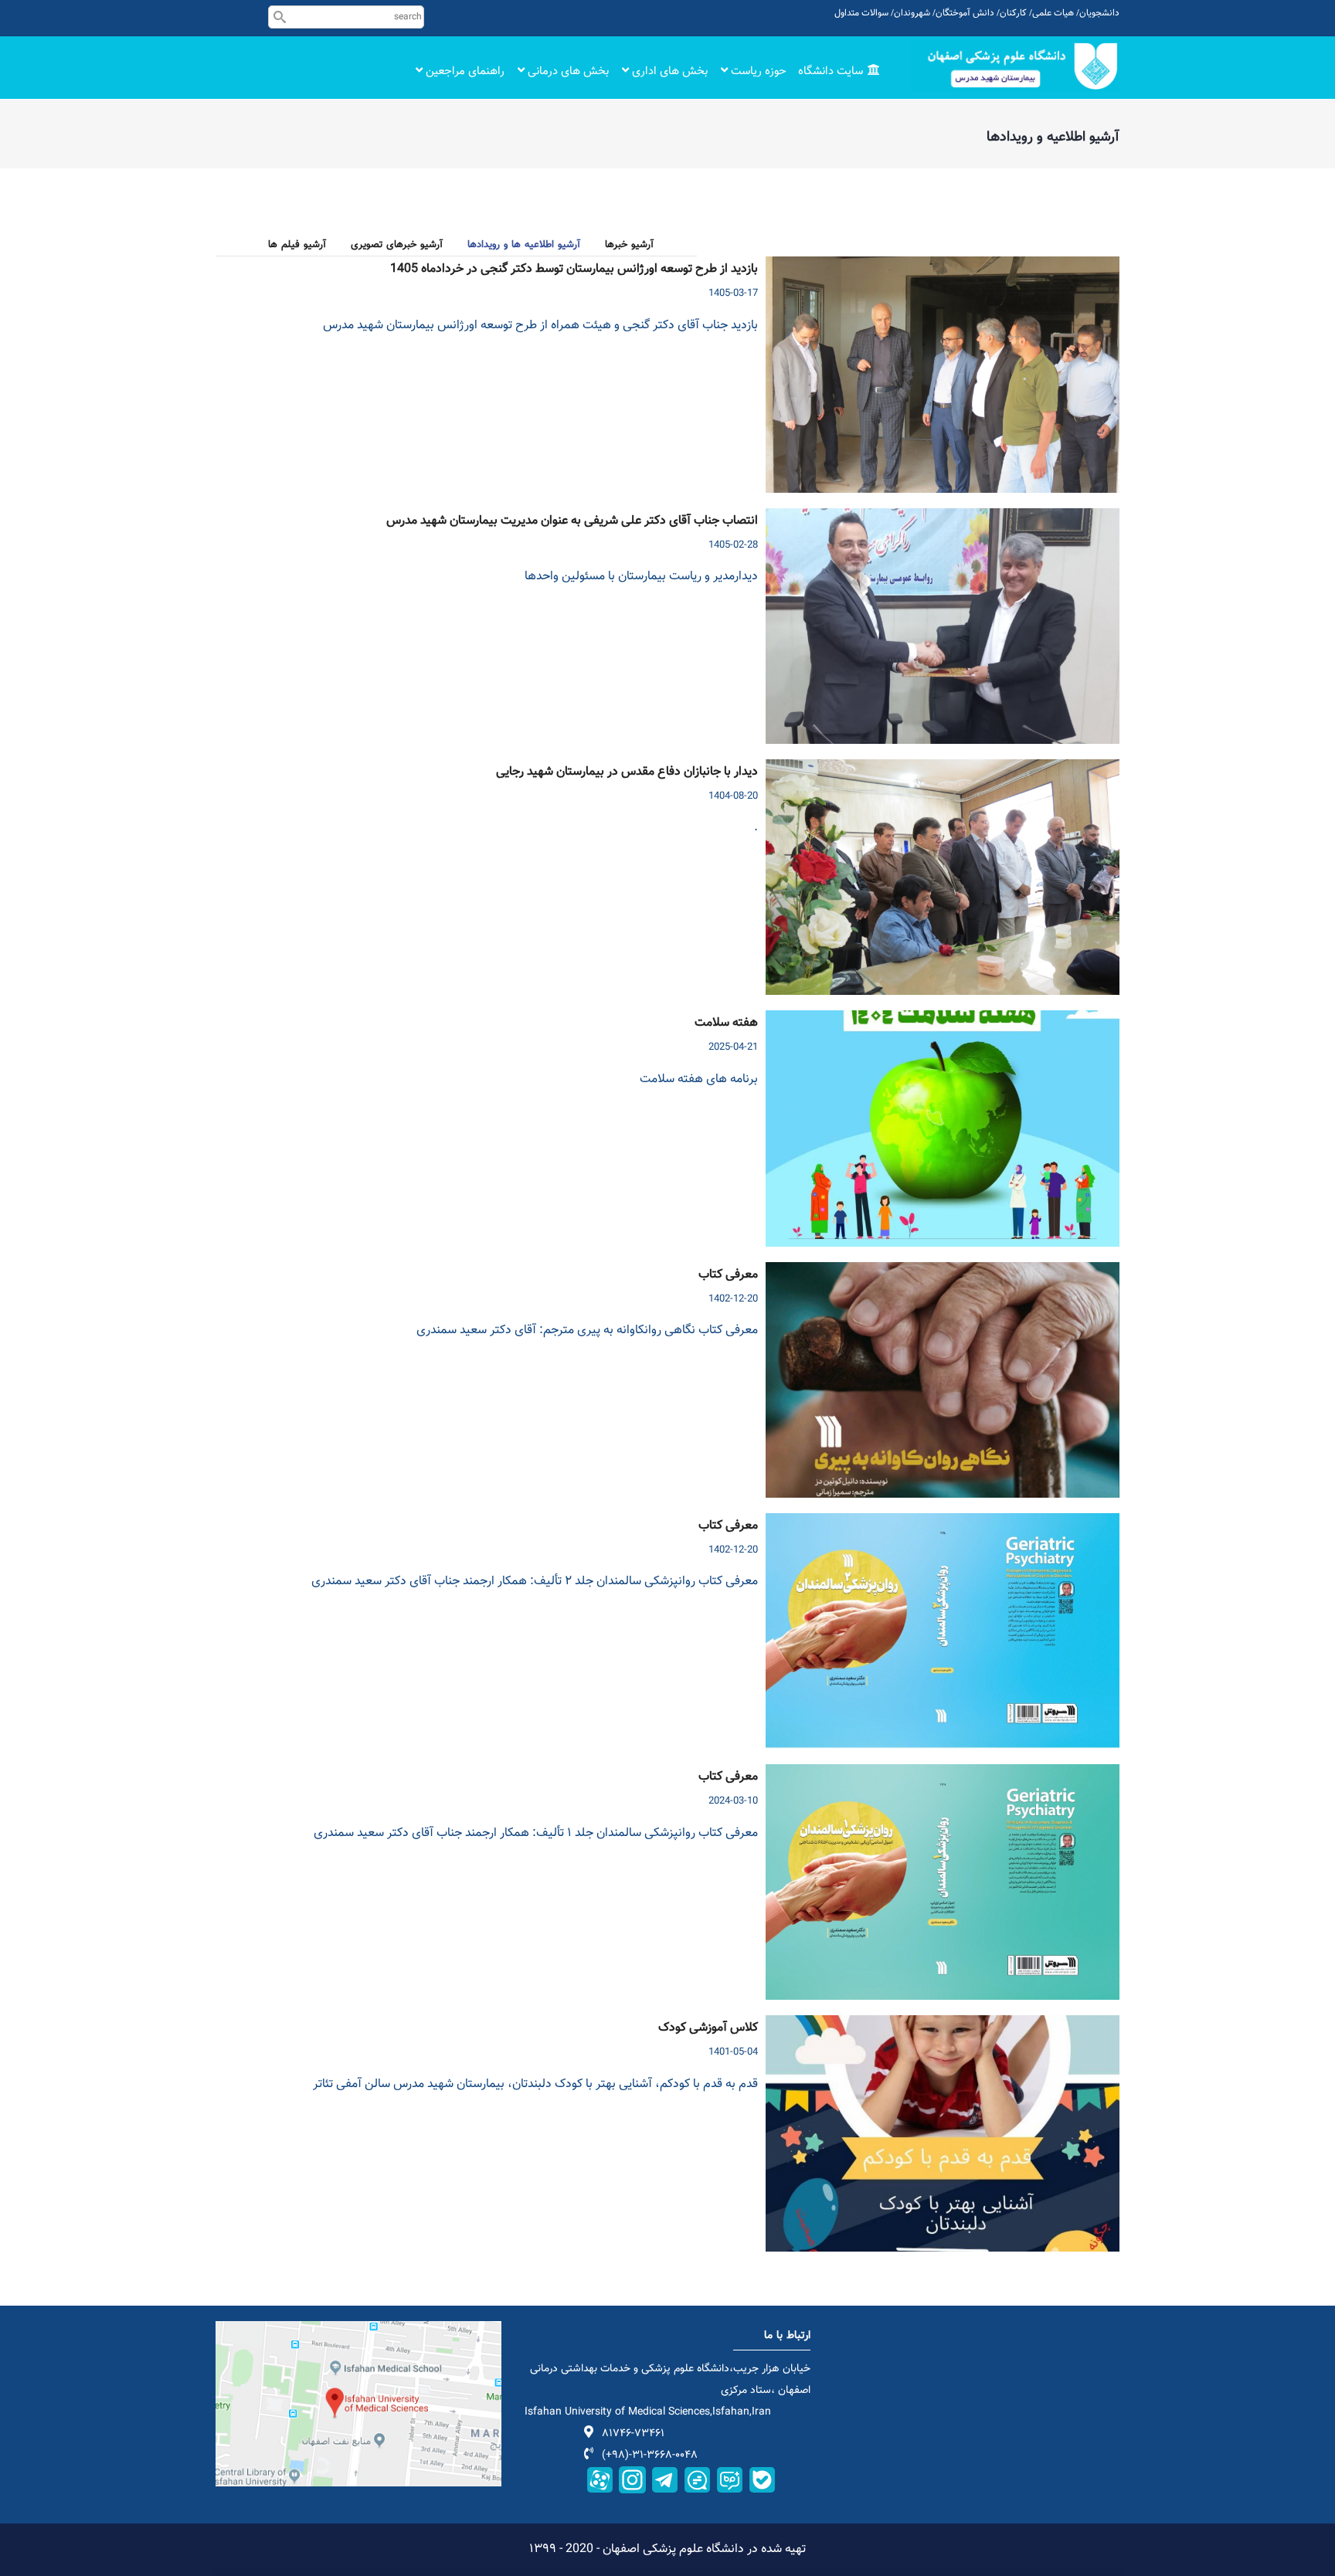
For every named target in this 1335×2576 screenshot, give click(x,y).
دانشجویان (1099, 13)
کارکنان (1013, 13)
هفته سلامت (726, 1023)
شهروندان (912, 13)
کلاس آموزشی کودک (708, 2028)
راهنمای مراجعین (464, 71)
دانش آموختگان (965, 13)
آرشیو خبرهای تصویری (397, 245)
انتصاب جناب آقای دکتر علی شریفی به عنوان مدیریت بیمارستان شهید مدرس (572, 521)
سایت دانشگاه (832, 71)
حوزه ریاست (757, 71)
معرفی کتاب (728, 1275)
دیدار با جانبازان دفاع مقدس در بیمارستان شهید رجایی (627, 772)
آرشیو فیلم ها (297, 245)
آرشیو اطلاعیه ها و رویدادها (524, 245)
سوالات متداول (861, 13)
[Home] (1015, 66)
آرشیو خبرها (629, 245)
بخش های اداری (668, 71)
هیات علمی (1053, 13)
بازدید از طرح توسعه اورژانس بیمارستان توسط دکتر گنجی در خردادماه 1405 (574, 270)
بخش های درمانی (567, 71)
